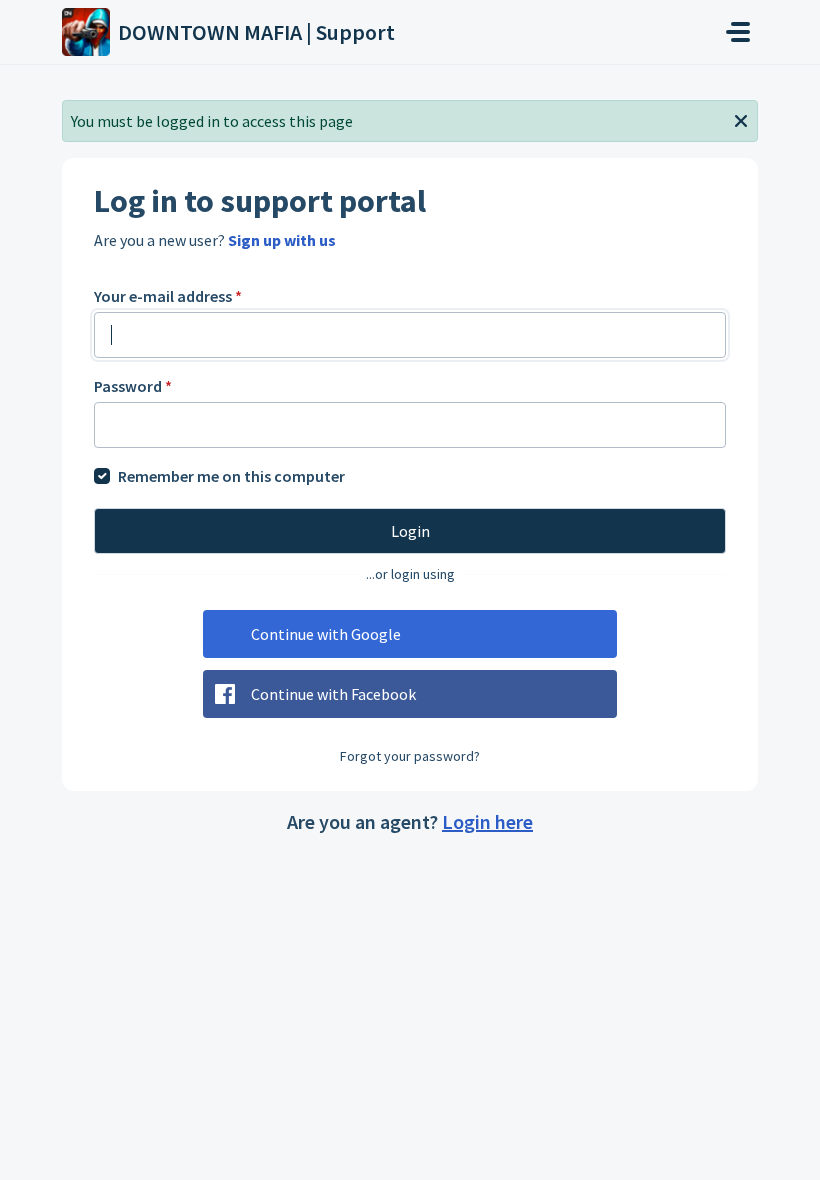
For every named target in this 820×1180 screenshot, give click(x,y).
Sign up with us (282, 240)
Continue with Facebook (333, 694)
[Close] (741, 119)
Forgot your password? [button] (410, 756)
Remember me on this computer (231, 476)
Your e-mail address (168, 296)
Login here (487, 821)
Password (133, 386)
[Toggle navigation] (738, 32)
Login (410, 531)
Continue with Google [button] (326, 634)
